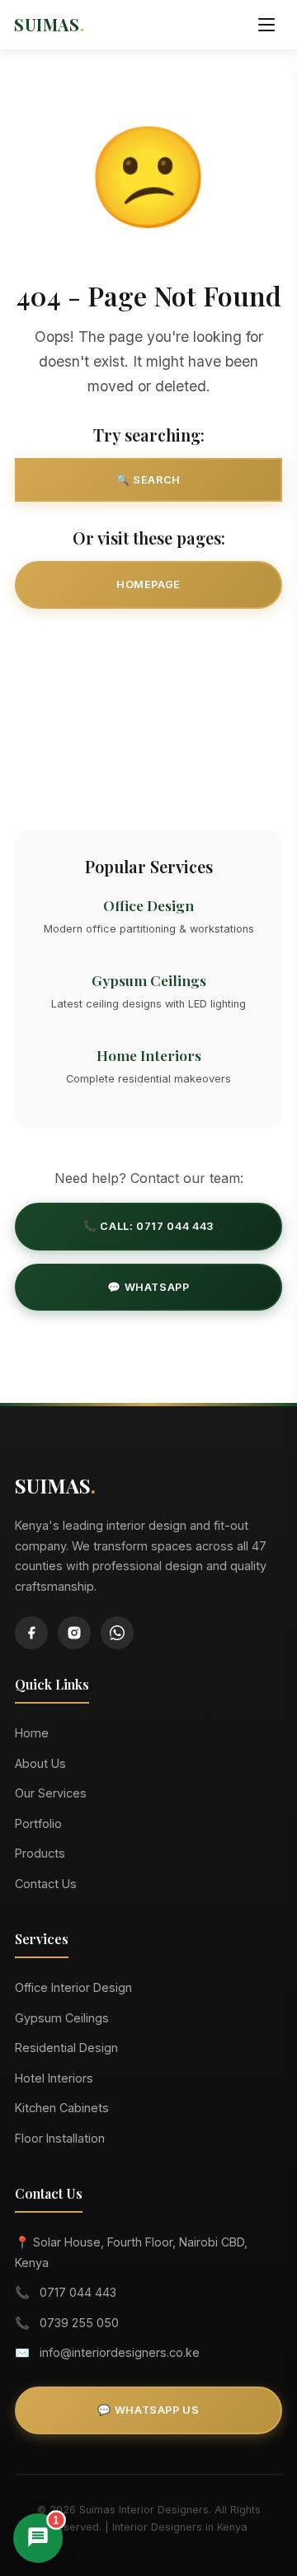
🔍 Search (148, 480)
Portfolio (38, 1823)
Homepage (148, 584)
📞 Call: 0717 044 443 (148, 1226)
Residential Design (66, 2048)
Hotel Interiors (54, 2078)
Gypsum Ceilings (62, 2018)
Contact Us (148, 767)
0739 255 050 (79, 2323)
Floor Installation (60, 2138)
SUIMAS (49, 25)
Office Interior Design (73, 1987)
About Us (40, 1763)
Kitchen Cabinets (62, 2108)
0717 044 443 (78, 2292)
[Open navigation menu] (266, 25)
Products (40, 1853)
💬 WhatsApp (148, 1287)
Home (32, 1733)
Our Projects (149, 706)
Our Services (148, 645)
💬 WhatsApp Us (148, 2410)
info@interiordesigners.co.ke (120, 2352)
